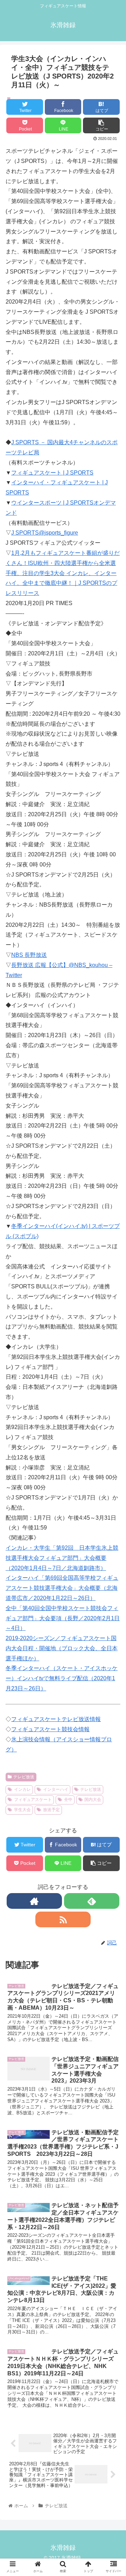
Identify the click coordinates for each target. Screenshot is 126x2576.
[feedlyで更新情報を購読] (92, 1901)
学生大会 (22, 1810)
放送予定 (51, 1810)
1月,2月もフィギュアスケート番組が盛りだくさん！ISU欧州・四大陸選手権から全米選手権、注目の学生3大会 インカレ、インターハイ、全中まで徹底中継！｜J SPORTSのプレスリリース (63, 573)
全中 (68, 1800)
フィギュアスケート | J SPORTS (52, 473)
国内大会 (93, 1800)
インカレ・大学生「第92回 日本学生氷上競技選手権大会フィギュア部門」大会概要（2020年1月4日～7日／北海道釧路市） (62, 1558)
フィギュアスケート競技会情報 (50, 1729)
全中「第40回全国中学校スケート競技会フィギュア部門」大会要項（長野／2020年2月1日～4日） (63, 1618)
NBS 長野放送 (29, 955)
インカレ (22, 1789)
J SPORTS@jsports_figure (45, 533)
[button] (113, 1362)
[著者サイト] (34, 1901)
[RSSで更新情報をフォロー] (63, 1919)
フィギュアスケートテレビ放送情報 (56, 1719)
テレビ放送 (24, 1777)
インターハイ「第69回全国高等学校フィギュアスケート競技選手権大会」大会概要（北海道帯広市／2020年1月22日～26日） (62, 1588)
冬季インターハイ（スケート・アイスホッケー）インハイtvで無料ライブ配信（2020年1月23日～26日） (62, 1678)
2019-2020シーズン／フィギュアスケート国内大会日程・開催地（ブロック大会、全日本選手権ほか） (62, 1648)
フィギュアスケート (33, 1800)
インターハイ (56, 1789)
